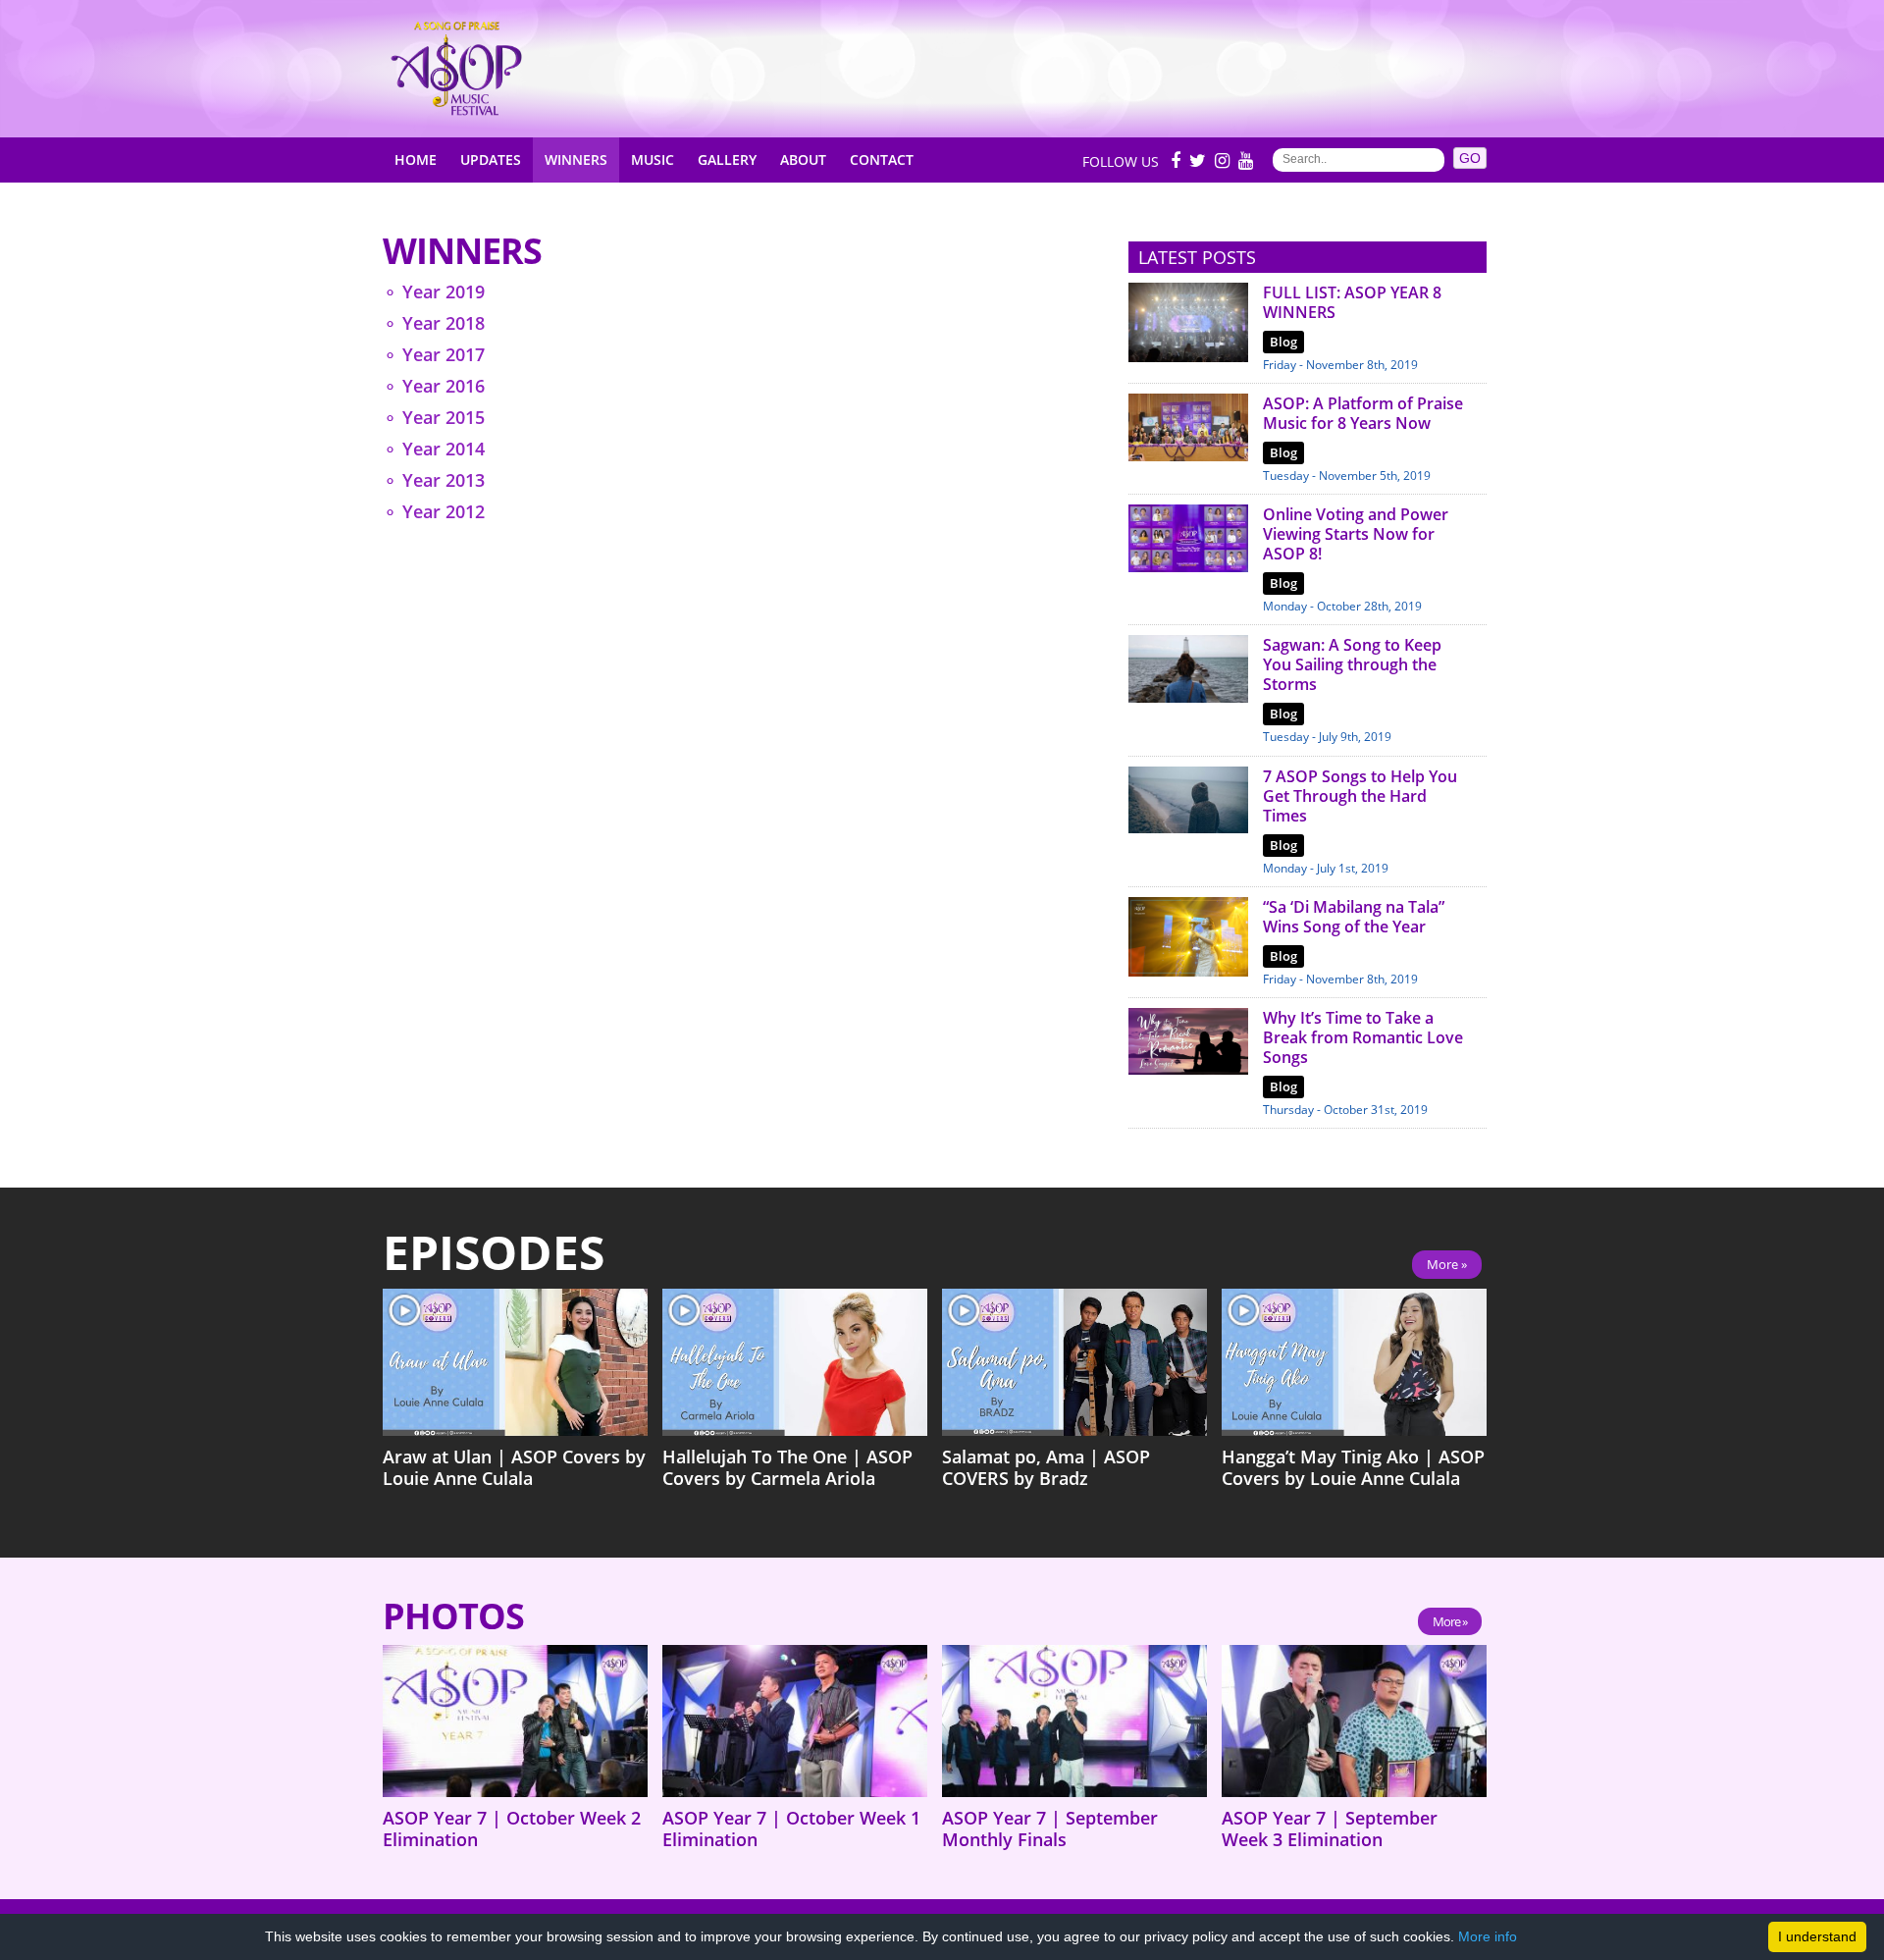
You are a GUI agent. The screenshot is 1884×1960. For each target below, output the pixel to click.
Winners (576, 159)
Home (416, 159)
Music (653, 159)
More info (1488, 1936)
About (803, 159)
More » (1447, 1264)
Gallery (727, 159)
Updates (491, 159)
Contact (882, 159)
